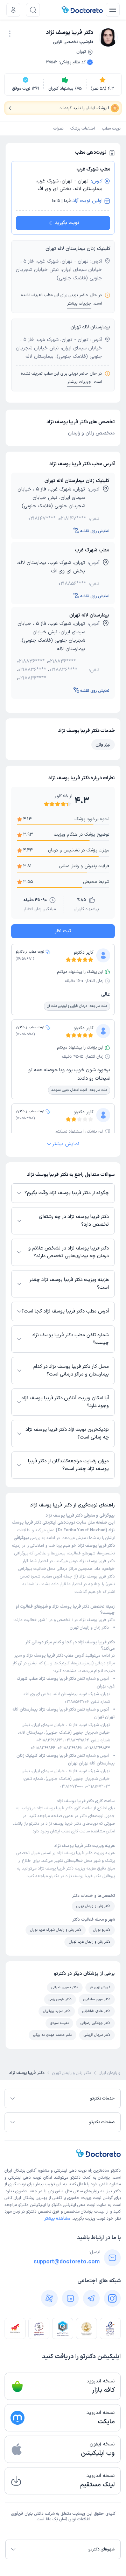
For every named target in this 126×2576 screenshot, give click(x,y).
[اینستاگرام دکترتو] (112, 2298)
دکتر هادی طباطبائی (96, 2011)
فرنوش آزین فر (100, 1987)
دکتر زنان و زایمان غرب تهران (90, 1942)
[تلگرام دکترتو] (91, 2298)
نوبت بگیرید (67, 223)
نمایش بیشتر (66, 1144)
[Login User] (13, 10)
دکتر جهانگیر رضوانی (95, 2023)
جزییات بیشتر (79, 304)
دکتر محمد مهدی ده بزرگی (52, 2035)
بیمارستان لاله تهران (89, 615)
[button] (10, 34)
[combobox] (10, 33)
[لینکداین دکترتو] (70, 2298)
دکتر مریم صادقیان (97, 1999)
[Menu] (113, 10)
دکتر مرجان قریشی (97, 2035)
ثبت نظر (63, 931)
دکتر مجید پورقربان (57, 2011)
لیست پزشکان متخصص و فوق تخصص (71, 2212)
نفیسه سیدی (59, 2023)
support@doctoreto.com (67, 2262)
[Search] (33, 10)
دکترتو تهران (102, 1930)
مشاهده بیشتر (57, 2219)
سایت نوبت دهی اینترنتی (85, 2205)
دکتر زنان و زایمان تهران (89, 1628)
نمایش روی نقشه (95, 531)
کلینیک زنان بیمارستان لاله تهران (77, 481)
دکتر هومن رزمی (60, 1999)
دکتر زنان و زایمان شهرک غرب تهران (56, 1930)
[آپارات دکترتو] (49, 2298)
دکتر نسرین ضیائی (65, 1987)
